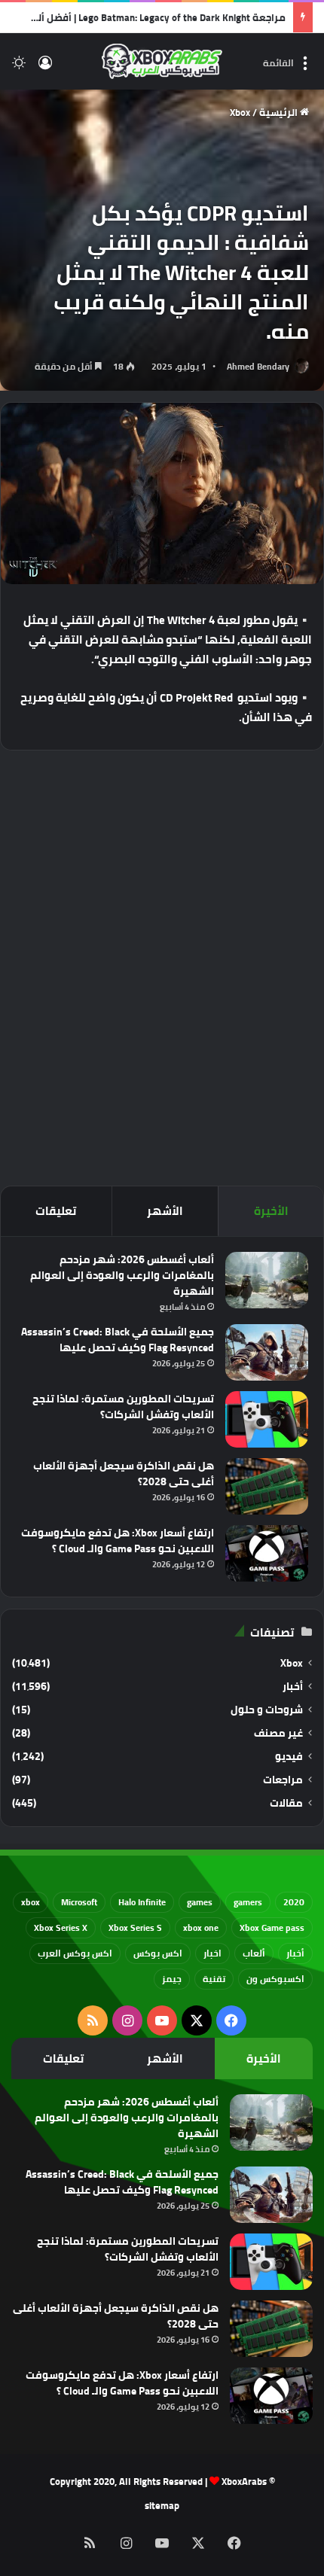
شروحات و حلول (267, 1710)
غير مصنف (278, 1733)
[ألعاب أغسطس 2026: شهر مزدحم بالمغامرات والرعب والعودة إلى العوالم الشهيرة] (267, 1280)
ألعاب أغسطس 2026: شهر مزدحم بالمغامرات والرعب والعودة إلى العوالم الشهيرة (122, 1275)
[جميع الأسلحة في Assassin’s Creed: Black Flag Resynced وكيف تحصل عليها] (267, 1352)
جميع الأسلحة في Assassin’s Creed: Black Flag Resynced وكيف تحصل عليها (118, 1340)
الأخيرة (271, 1211)
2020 (294, 1902)
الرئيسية (280, 112)
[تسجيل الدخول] (45, 67)
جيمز (172, 1979)
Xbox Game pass (272, 1927)
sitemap (162, 2505)
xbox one (201, 1927)
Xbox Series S (135, 1927)
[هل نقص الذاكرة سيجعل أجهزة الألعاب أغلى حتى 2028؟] (267, 1486)
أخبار (293, 1687)
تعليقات (56, 1211)
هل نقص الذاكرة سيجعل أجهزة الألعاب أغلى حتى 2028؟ (124, 1474)
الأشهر (165, 1211)
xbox (31, 1902)
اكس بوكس (158, 1953)
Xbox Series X (61, 1927)
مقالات (286, 1803)
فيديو (289, 1757)
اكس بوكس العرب (75, 1953)
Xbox (240, 112)
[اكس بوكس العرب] (162, 61)
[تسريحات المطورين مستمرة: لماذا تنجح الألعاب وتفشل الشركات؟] (267, 1419)
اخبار (212, 1953)
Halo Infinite (142, 1902)
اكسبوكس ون (275, 1979)
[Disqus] (162, 966)
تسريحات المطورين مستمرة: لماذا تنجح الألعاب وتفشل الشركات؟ (123, 1407)
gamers (248, 1902)
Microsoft (79, 1902)
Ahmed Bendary (258, 366)
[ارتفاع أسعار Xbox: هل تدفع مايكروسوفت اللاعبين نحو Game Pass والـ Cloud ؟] (267, 1553)
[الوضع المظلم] (19, 67)
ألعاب (254, 1953)
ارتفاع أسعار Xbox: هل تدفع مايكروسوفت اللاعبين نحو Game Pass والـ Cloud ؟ (118, 1541)
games (200, 1902)
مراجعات (283, 1780)
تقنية (214, 1979)
